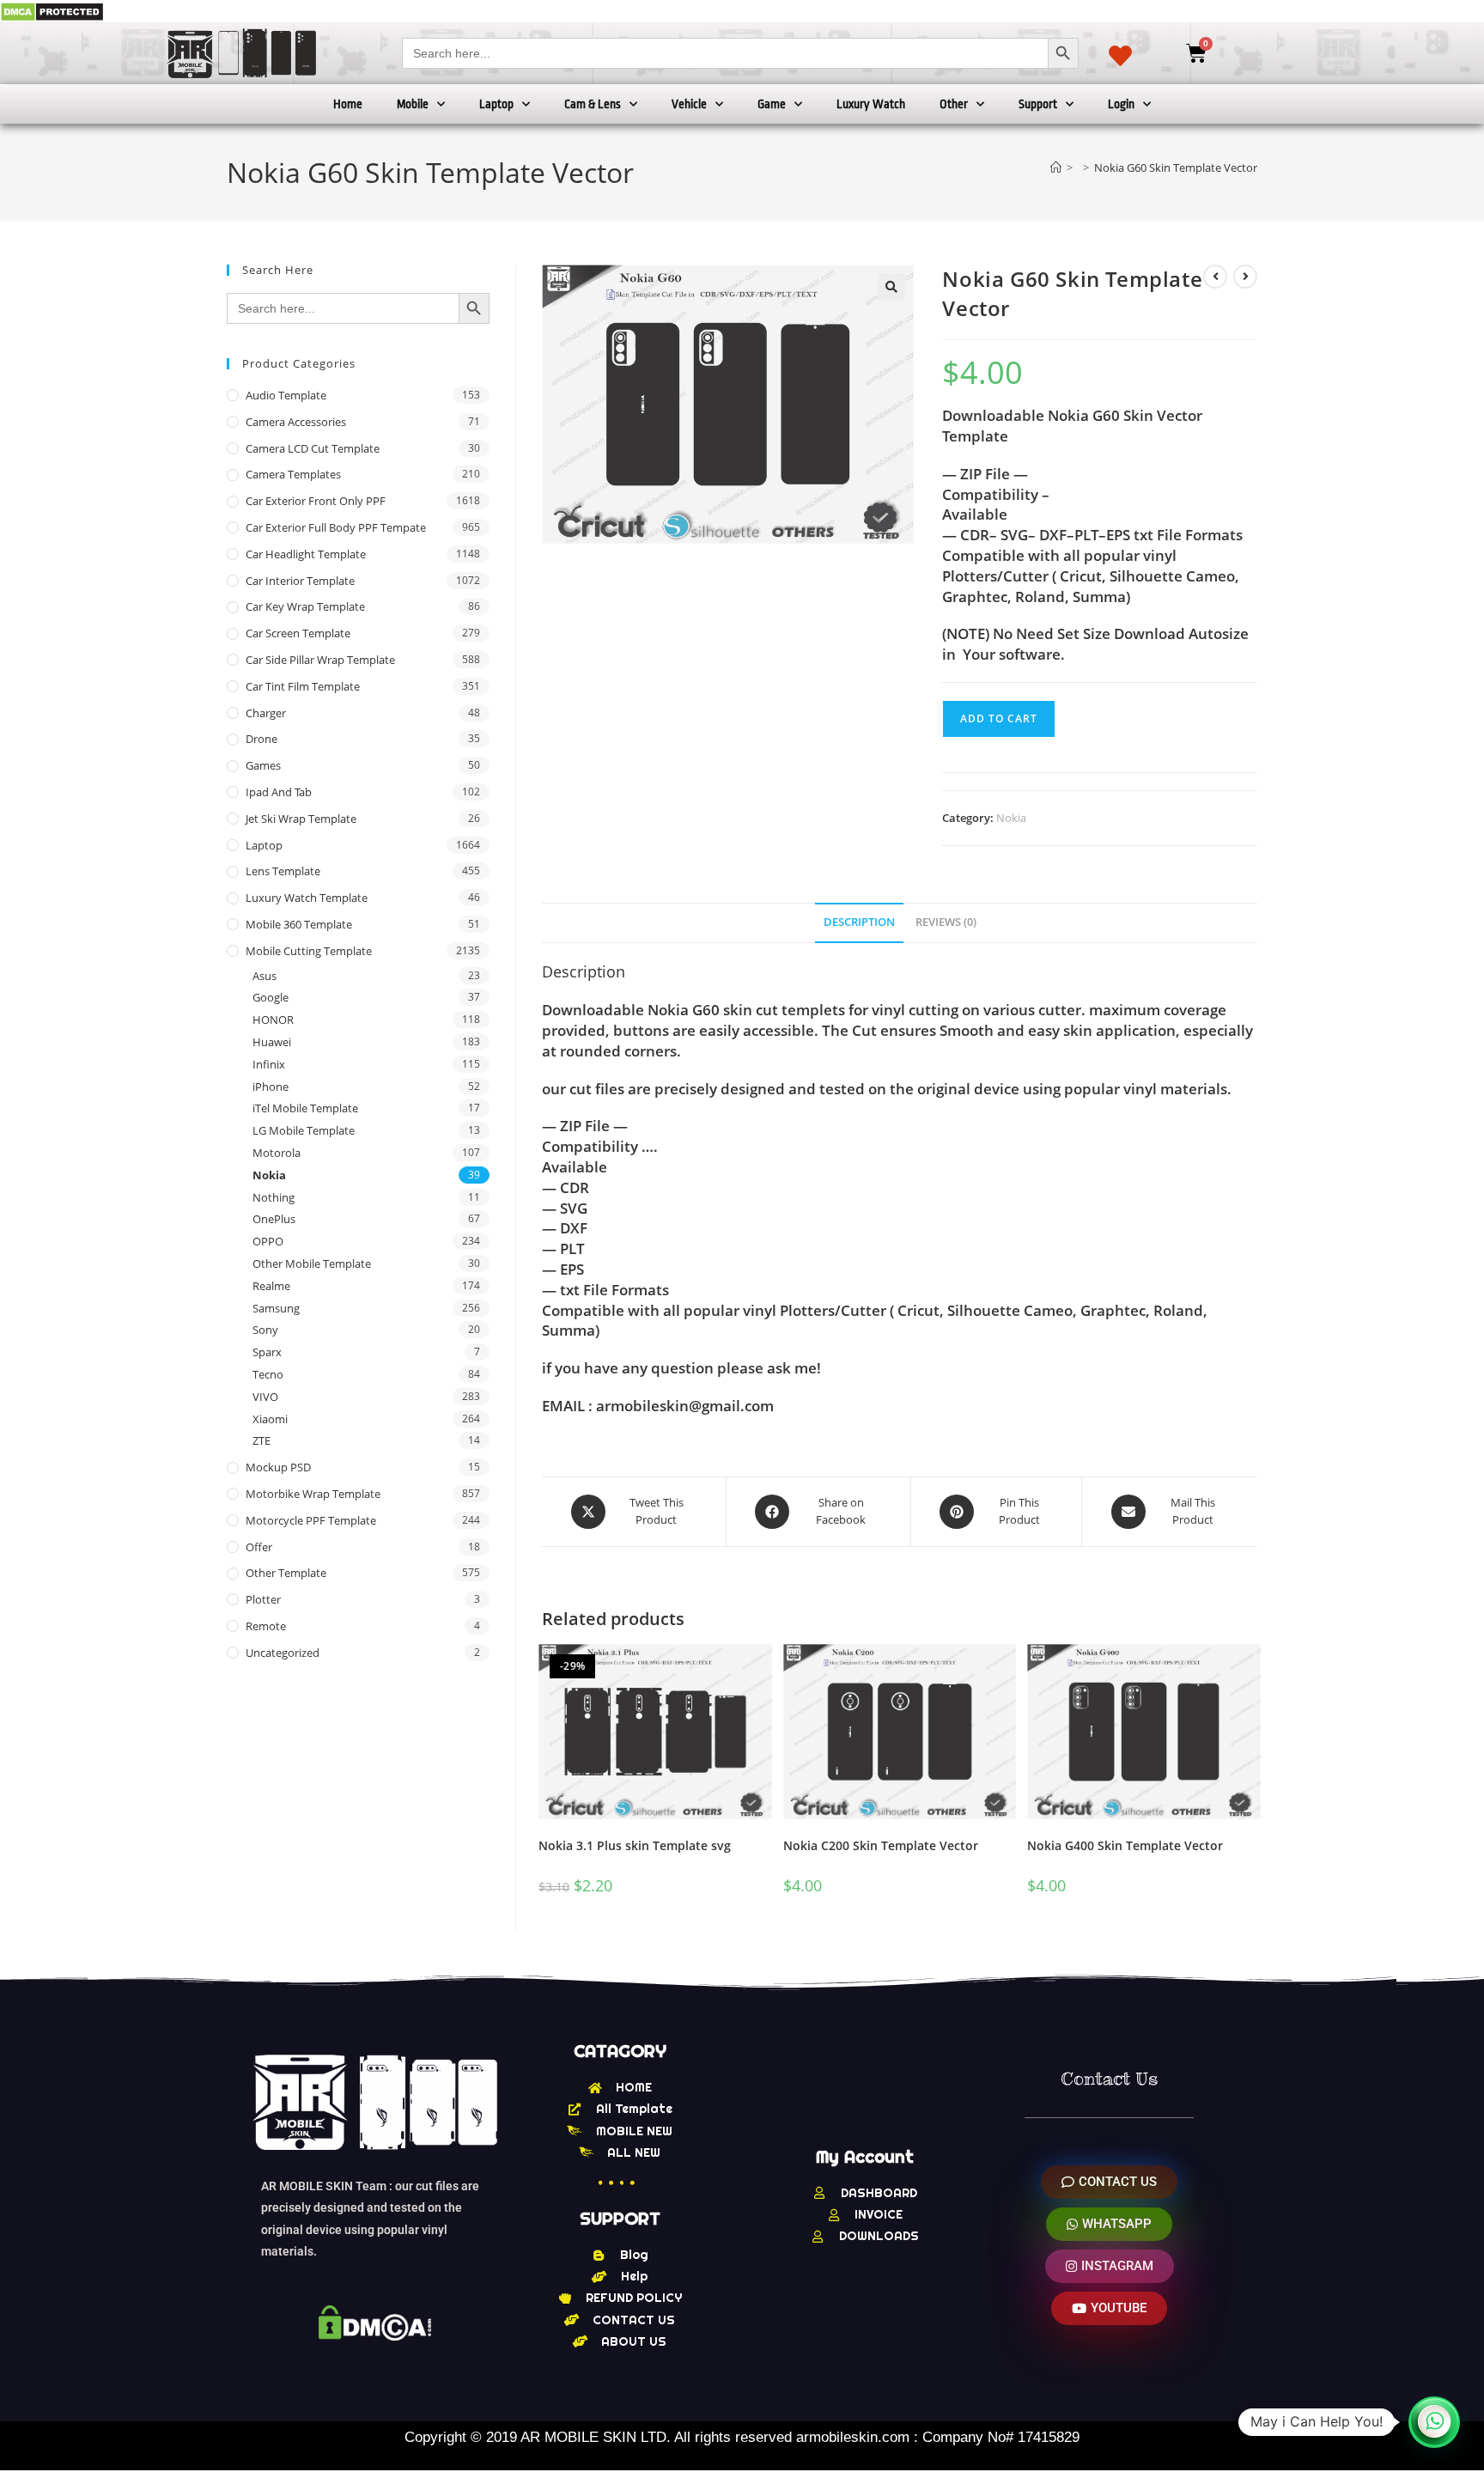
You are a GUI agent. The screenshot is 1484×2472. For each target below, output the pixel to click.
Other (954, 104)
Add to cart (999, 718)
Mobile (413, 104)
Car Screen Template (298, 633)
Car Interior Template (300, 581)
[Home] (1056, 167)
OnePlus (274, 1219)
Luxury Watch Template (307, 898)
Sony (265, 1330)
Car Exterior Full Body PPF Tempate (336, 527)
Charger (266, 713)
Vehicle (689, 104)
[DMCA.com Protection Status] (52, 11)
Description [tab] (859, 922)
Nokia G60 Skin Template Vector (1176, 167)
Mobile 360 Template (299, 924)
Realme (271, 1286)
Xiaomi (270, 1419)
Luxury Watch (871, 104)
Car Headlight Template (306, 554)
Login (1121, 104)
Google (271, 997)
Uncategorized (283, 1653)
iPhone (271, 1087)
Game (772, 104)
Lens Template (283, 871)
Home (348, 104)
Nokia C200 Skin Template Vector (881, 1845)
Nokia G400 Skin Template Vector (1125, 1845)
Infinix (269, 1064)
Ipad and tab (279, 792)
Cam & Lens (593, 104)
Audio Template (286, 395)
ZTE (262, 1440)
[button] (891, 287)
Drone (262, 739)
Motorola (277, 1153)
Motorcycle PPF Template (311, 1520)
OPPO (268, 1241)
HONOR (273, 1020)
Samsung (276, 1308)
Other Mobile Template (312, 1263)
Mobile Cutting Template (309, 951)
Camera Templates (293, 474)
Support (1038, 104)
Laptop (496, 104)
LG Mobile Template (304, 1130)
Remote (266, 1626)
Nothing (274, 1197)
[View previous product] (1215, 277)
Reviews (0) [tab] (946, 922)
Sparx (267, 1352)
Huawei (272, 1042)
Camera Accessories (296, 422)
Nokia (1011, 818)
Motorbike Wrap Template (313, 1494)
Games (263, 765)
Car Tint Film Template (303, 686)
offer (259, 1547)
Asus (265, 976)
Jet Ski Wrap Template (301, 819)
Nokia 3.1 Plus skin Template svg (635, 1845)
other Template (286, 1573)
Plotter (263, 1599)
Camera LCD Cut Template (313, 448)
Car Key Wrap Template (305, 606)
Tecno (268, 1374)
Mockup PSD (278, 1467)
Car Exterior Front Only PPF (316, 501)
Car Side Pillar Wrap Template (320, 660)
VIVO (265, 1397)
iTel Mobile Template (305, 1108)
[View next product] (1245, 277)
